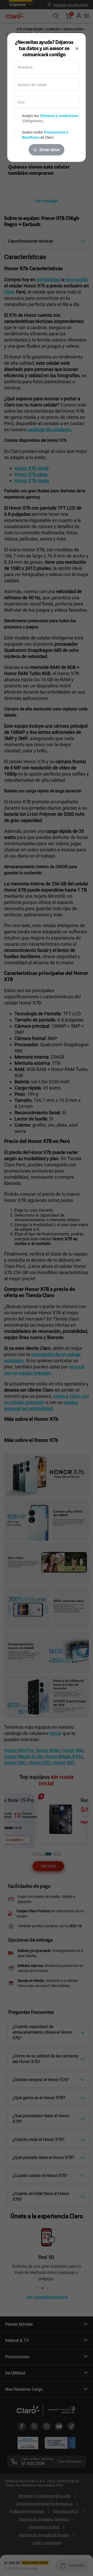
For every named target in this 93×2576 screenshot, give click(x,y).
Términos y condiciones (59, 116)
